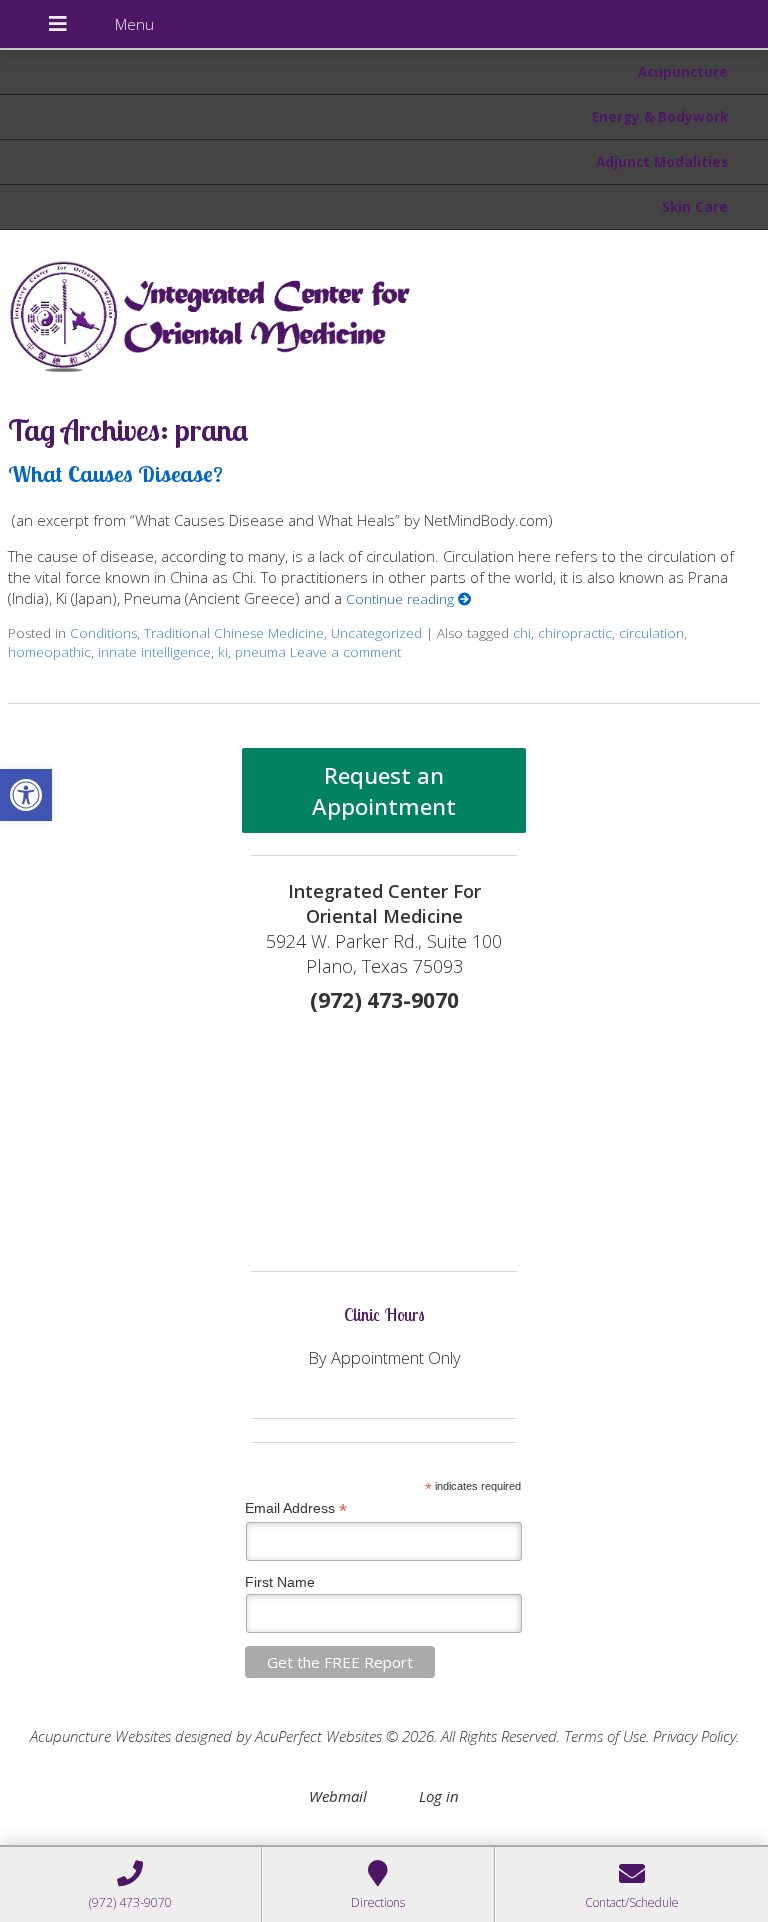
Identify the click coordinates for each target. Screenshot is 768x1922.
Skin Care (695, 207)
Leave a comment (345, 652)
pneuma (260, 652)
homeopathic (49, 652)
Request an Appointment (384, 791)
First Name (280, 1582)
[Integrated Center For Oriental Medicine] (384, 312)
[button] (26, 795)
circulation (651, 633)
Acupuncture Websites (100, 1736)
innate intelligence (154, 652)
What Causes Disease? (115, 473)
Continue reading (402, 599)
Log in (439, 1796)
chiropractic (575, 633)
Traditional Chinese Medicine (234, 633)
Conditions (103, 633)
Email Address (296, 1508)
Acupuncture (683, 72)
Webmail (338, 1796)
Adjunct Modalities (662, 162)
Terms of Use (605, 1736)
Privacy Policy (694, 1736)
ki (223, 652)
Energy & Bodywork (660, 117)
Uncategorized (376, 633)
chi (522, 633)
